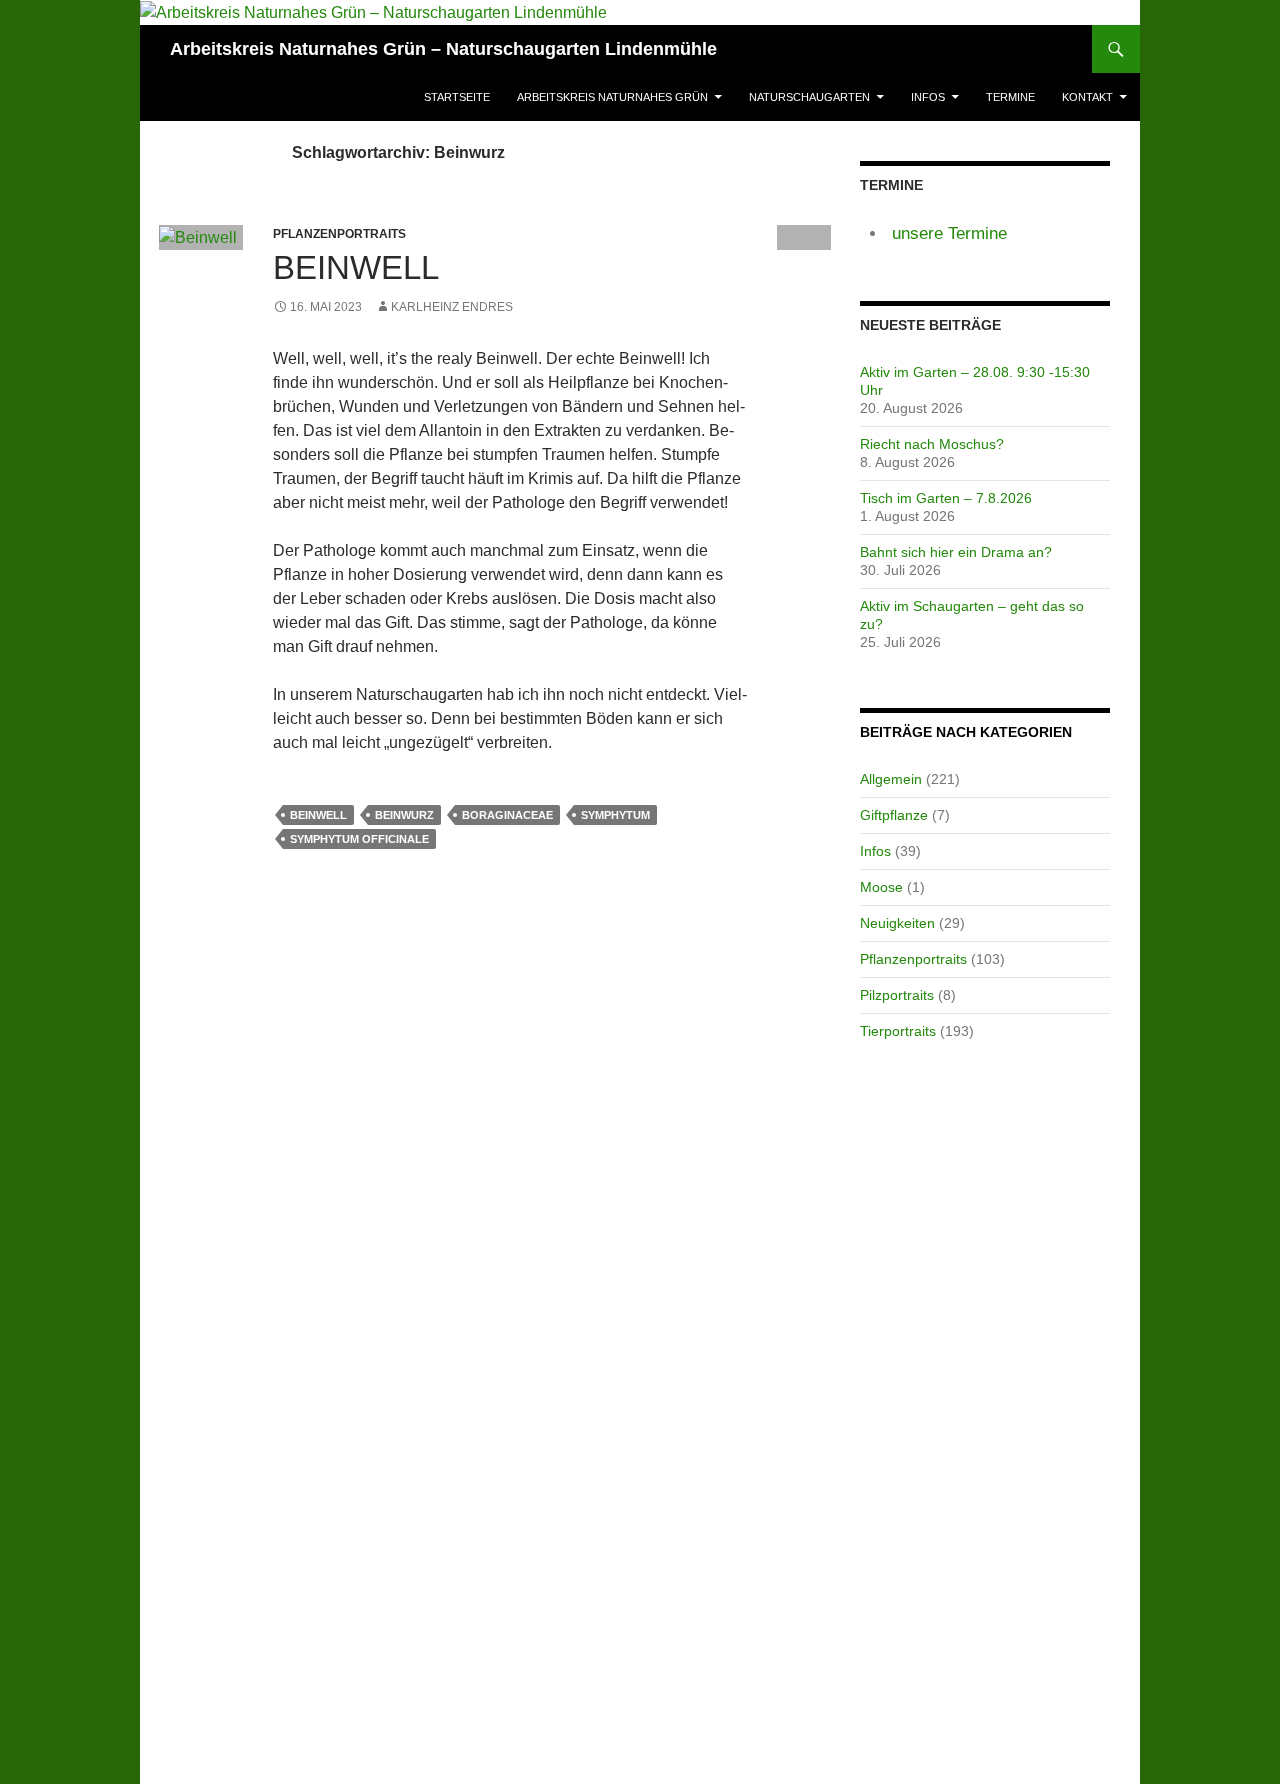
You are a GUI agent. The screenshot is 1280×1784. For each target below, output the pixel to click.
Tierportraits (898, 1031)
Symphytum (615, 815)
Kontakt (1087, 97)
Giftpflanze (894, 815)
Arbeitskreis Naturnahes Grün (612, 97)
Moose (881, 887)
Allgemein (891, 779)
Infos (928, 97)
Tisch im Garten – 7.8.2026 (946, 498)
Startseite (457, 97)
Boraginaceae (507, 815)
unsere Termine (949, 233)
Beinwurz (404, 815)
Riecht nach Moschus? (932, 444)
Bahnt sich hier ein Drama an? (956, 552)
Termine (1010, 97)
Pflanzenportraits (913, 959)
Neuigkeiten (897, 923)
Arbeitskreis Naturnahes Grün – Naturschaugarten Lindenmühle (443, 49)
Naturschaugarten (809, 97)
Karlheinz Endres (452, 307)
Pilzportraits (897, 995)
